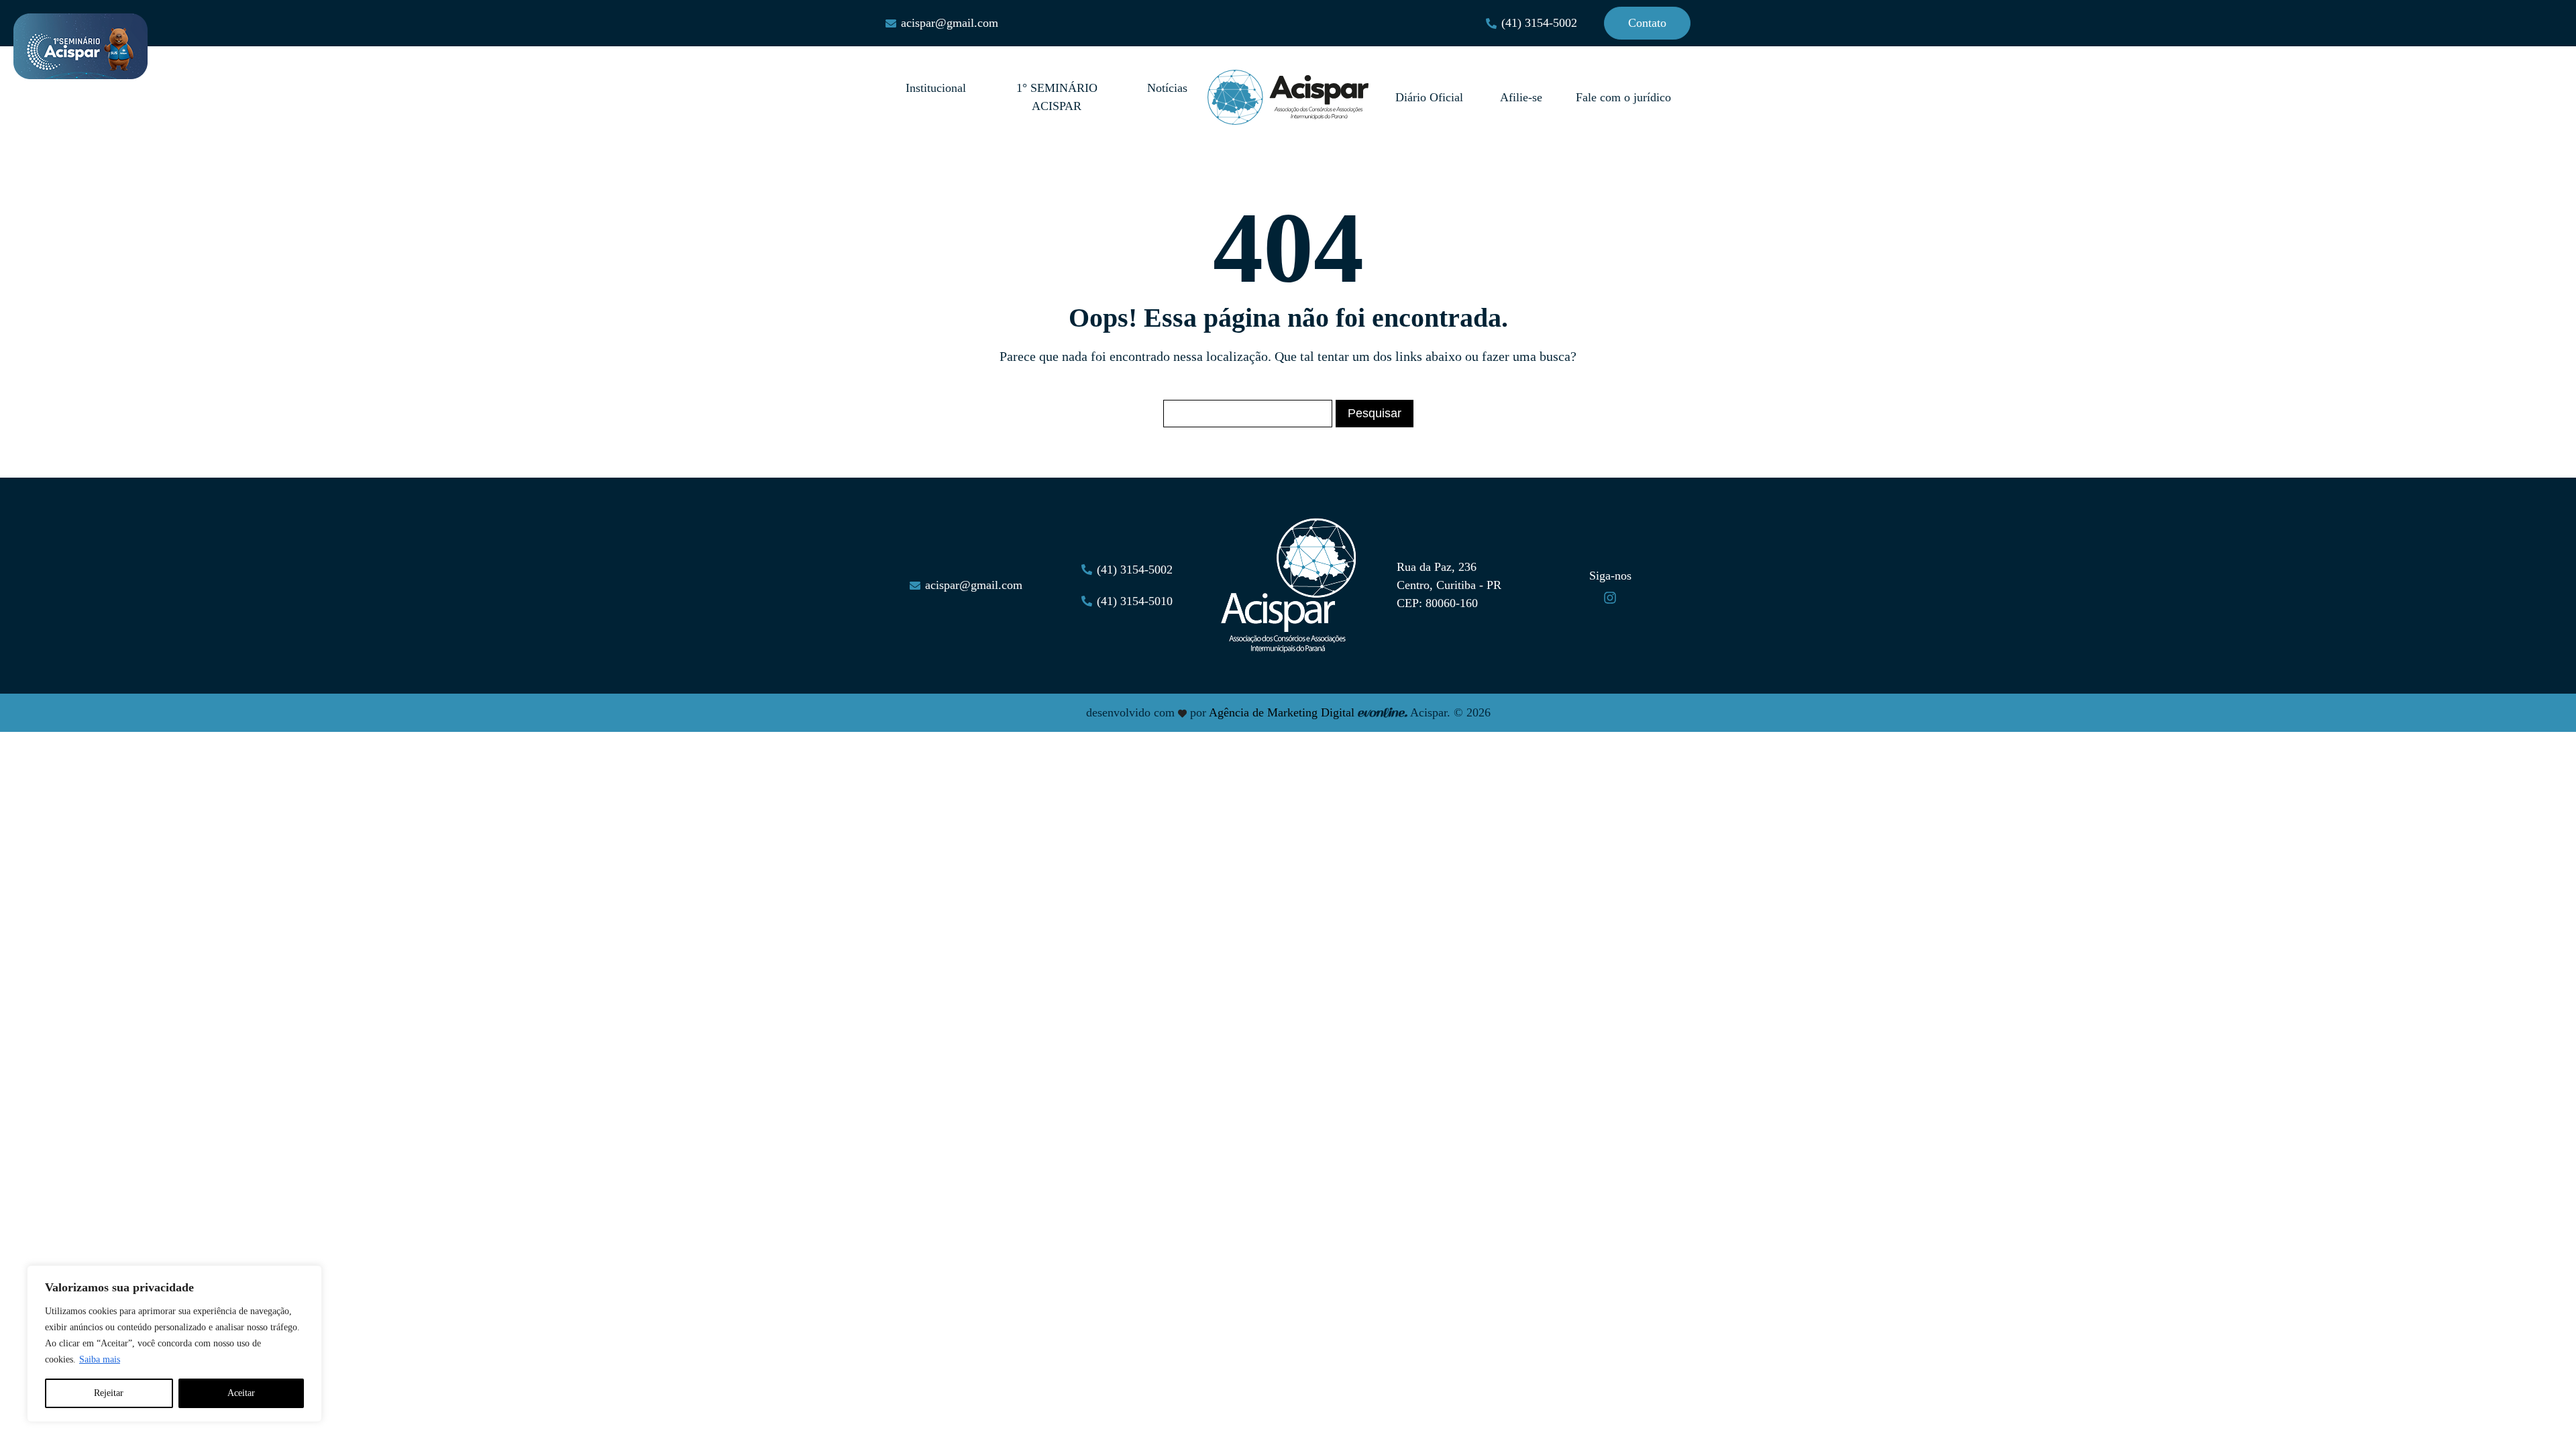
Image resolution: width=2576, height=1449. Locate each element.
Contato (1647, 23)
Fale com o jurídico (1623, 97)
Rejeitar (109, 1393)
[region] (174, 1344)
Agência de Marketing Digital (1282, 712)
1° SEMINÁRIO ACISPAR (1057, 97)
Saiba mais (100, 1359)
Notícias (1167, 88)
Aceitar (241, 1393)
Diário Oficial (1431, 97)
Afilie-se (1521, 97)
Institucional (936, 88)
